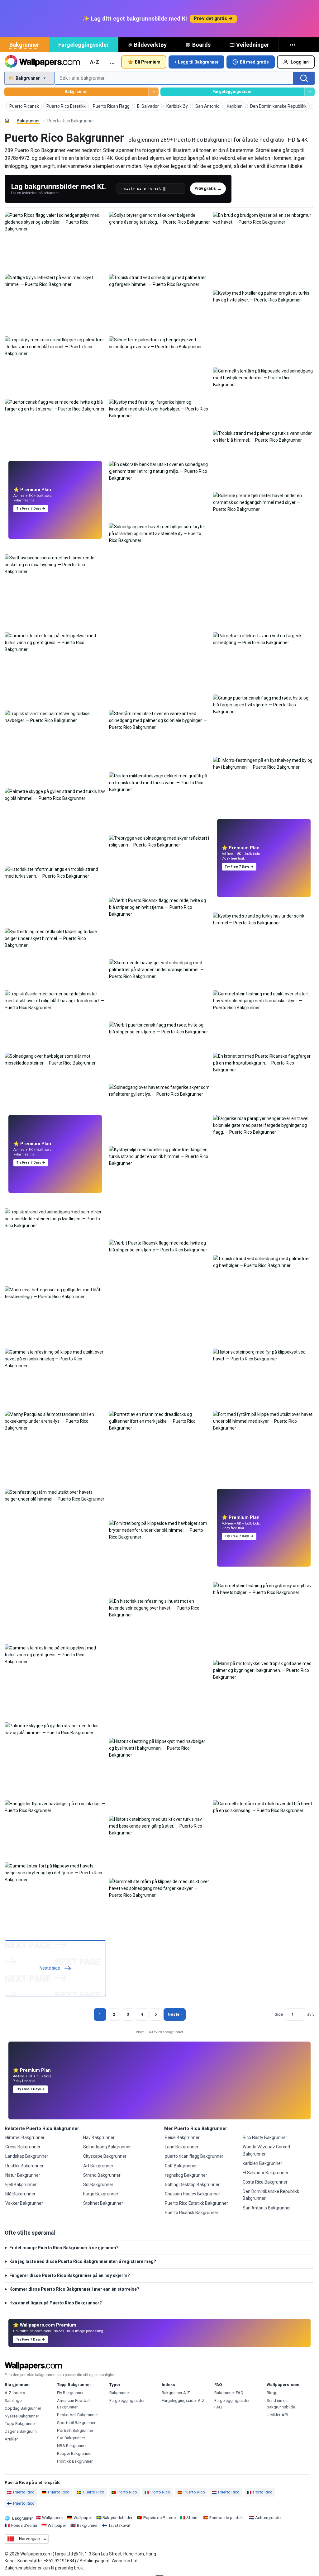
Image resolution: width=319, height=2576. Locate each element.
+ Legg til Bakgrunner (197, 62)
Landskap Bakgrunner (27, 2156)
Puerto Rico (24, 2492)
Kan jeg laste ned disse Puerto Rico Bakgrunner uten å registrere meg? (83, 2261)
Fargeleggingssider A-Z (183, 2400)
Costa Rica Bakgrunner (265, 2182)
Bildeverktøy (150, 45)
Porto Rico (127, 2492)
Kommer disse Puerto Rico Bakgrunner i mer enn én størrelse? (74, 2289)
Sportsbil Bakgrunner (76, 2423)
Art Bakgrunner (98, 2166)
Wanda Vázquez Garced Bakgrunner (266, 2150)
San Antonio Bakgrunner (267, 2208)
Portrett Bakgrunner (75, 2430)
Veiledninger (253, 45)
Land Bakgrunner (182, 2147)
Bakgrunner (24, 45)
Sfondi (192, 2518)
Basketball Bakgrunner (77, 2415)
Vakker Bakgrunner (24, 2203)
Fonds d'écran (24, 2525)
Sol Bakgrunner (98, 2185)
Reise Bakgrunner (182, 2137)
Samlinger (14, 2400)
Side (279, 2014)
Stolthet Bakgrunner (103, 2203)
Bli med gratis (254, 62)
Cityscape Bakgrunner (105, 2156)
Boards (201, 45)
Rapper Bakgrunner (74, 2453)
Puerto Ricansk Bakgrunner (192, 2213)
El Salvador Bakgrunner (266, 2173)
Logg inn (300, 62)
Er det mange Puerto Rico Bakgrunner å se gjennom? (64, 2248)
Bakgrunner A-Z (176, 2393)
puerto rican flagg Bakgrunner (194, 2156)
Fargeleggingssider (83, 45)
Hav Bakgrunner (99, 2137)
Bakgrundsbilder (117, 2518)
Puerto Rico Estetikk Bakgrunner (196, 2203)
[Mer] (293, 45)
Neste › (175, 2014)
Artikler (11, 2439)
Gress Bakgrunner (23, 2147)
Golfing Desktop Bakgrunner (192, 2185)
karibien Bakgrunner (262, 2163)
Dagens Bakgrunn (21, 2431)
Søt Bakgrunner (71, 2438)
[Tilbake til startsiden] (42, 62)
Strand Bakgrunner (102, 2175)
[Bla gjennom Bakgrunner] (153, 92)
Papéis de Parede (159, 2518)
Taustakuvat (119, 2525)
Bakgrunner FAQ (229, 2393)
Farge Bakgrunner (101, 2194)
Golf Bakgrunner (181, 2166)
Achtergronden (269, 2518)
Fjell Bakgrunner (21, 2185)
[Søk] (304, 78)
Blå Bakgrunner (20, 2194)
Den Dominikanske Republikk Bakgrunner (271, 2195)
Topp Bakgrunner (20, 2424)
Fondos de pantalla (227, 2518)
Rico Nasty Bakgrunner (265, 2137)
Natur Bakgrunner (23, 2175)
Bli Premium (148, 62)
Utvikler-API (277, 2415)
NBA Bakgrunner (72, 2446)
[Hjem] (7, 121)
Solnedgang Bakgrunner (107, 2147)
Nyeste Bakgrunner (22, 2416)
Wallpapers (52, 2518)
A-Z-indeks (15, 2393)
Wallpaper (83, 2518)
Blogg (272, 2393)
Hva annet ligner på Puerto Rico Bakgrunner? (56, 2303)
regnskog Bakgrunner (186, 2175)
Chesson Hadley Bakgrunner (193, 2194)
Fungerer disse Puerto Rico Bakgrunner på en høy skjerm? (70, 2275)
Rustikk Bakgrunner (24, 2166)
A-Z (95, 62)
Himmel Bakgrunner (25, 2137)
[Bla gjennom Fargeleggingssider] (309, 92)
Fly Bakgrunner (70, 2393)
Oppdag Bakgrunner (23, 2408)
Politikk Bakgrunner (75, 2461)
